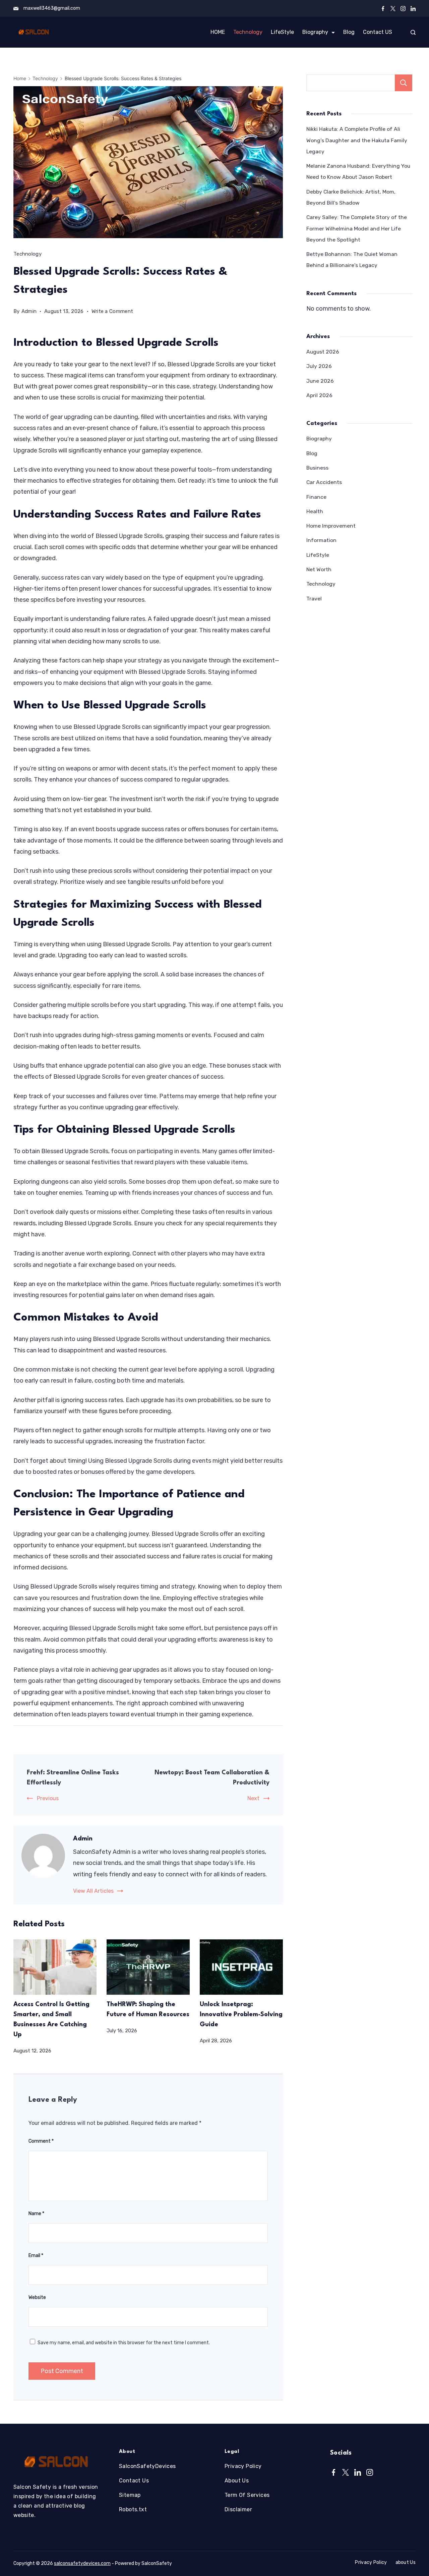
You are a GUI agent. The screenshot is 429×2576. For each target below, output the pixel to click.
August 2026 (323, 352)
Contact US (378, 32)
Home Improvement (331, 526)
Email (36, 2256)
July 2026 (319, 366)
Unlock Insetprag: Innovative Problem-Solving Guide (241, 2015)
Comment (41, 2141)
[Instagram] (403, 9)
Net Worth (319, 569)
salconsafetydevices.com (82, 2563)
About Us (237, 2481)
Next (253, 1798)
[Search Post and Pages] (413, 32)
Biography (315, 32)
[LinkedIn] (413, 9)
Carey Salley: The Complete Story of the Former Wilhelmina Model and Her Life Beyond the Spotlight (357, 228)
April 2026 (319, 395)
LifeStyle (282, 32)
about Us (406, 2562)
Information (321, 540)
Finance (316, 497)
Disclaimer (238, 2509)
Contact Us (134, 2481)
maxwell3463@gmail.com (52, 8)
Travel (314, 599)
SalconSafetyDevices (147, 2466)
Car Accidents (324, 482)
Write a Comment (112, 312)
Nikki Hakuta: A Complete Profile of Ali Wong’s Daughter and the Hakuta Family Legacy (357, 140)
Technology (248, 32)
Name (36, 2214)
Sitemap (130, 2495)
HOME (218, 32)
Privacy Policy (243, 2466)
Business (317, 468)
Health (315, 511)
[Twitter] (393, 9)
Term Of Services (247, 2495)
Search (404, 83)
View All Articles (93, 1891)
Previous (48, 1798)
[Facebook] (383, 9)
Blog (349, 32)
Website (37, 2297)
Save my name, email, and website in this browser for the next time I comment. (124, 2343)
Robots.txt (133, 2509)
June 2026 (320, 381)
